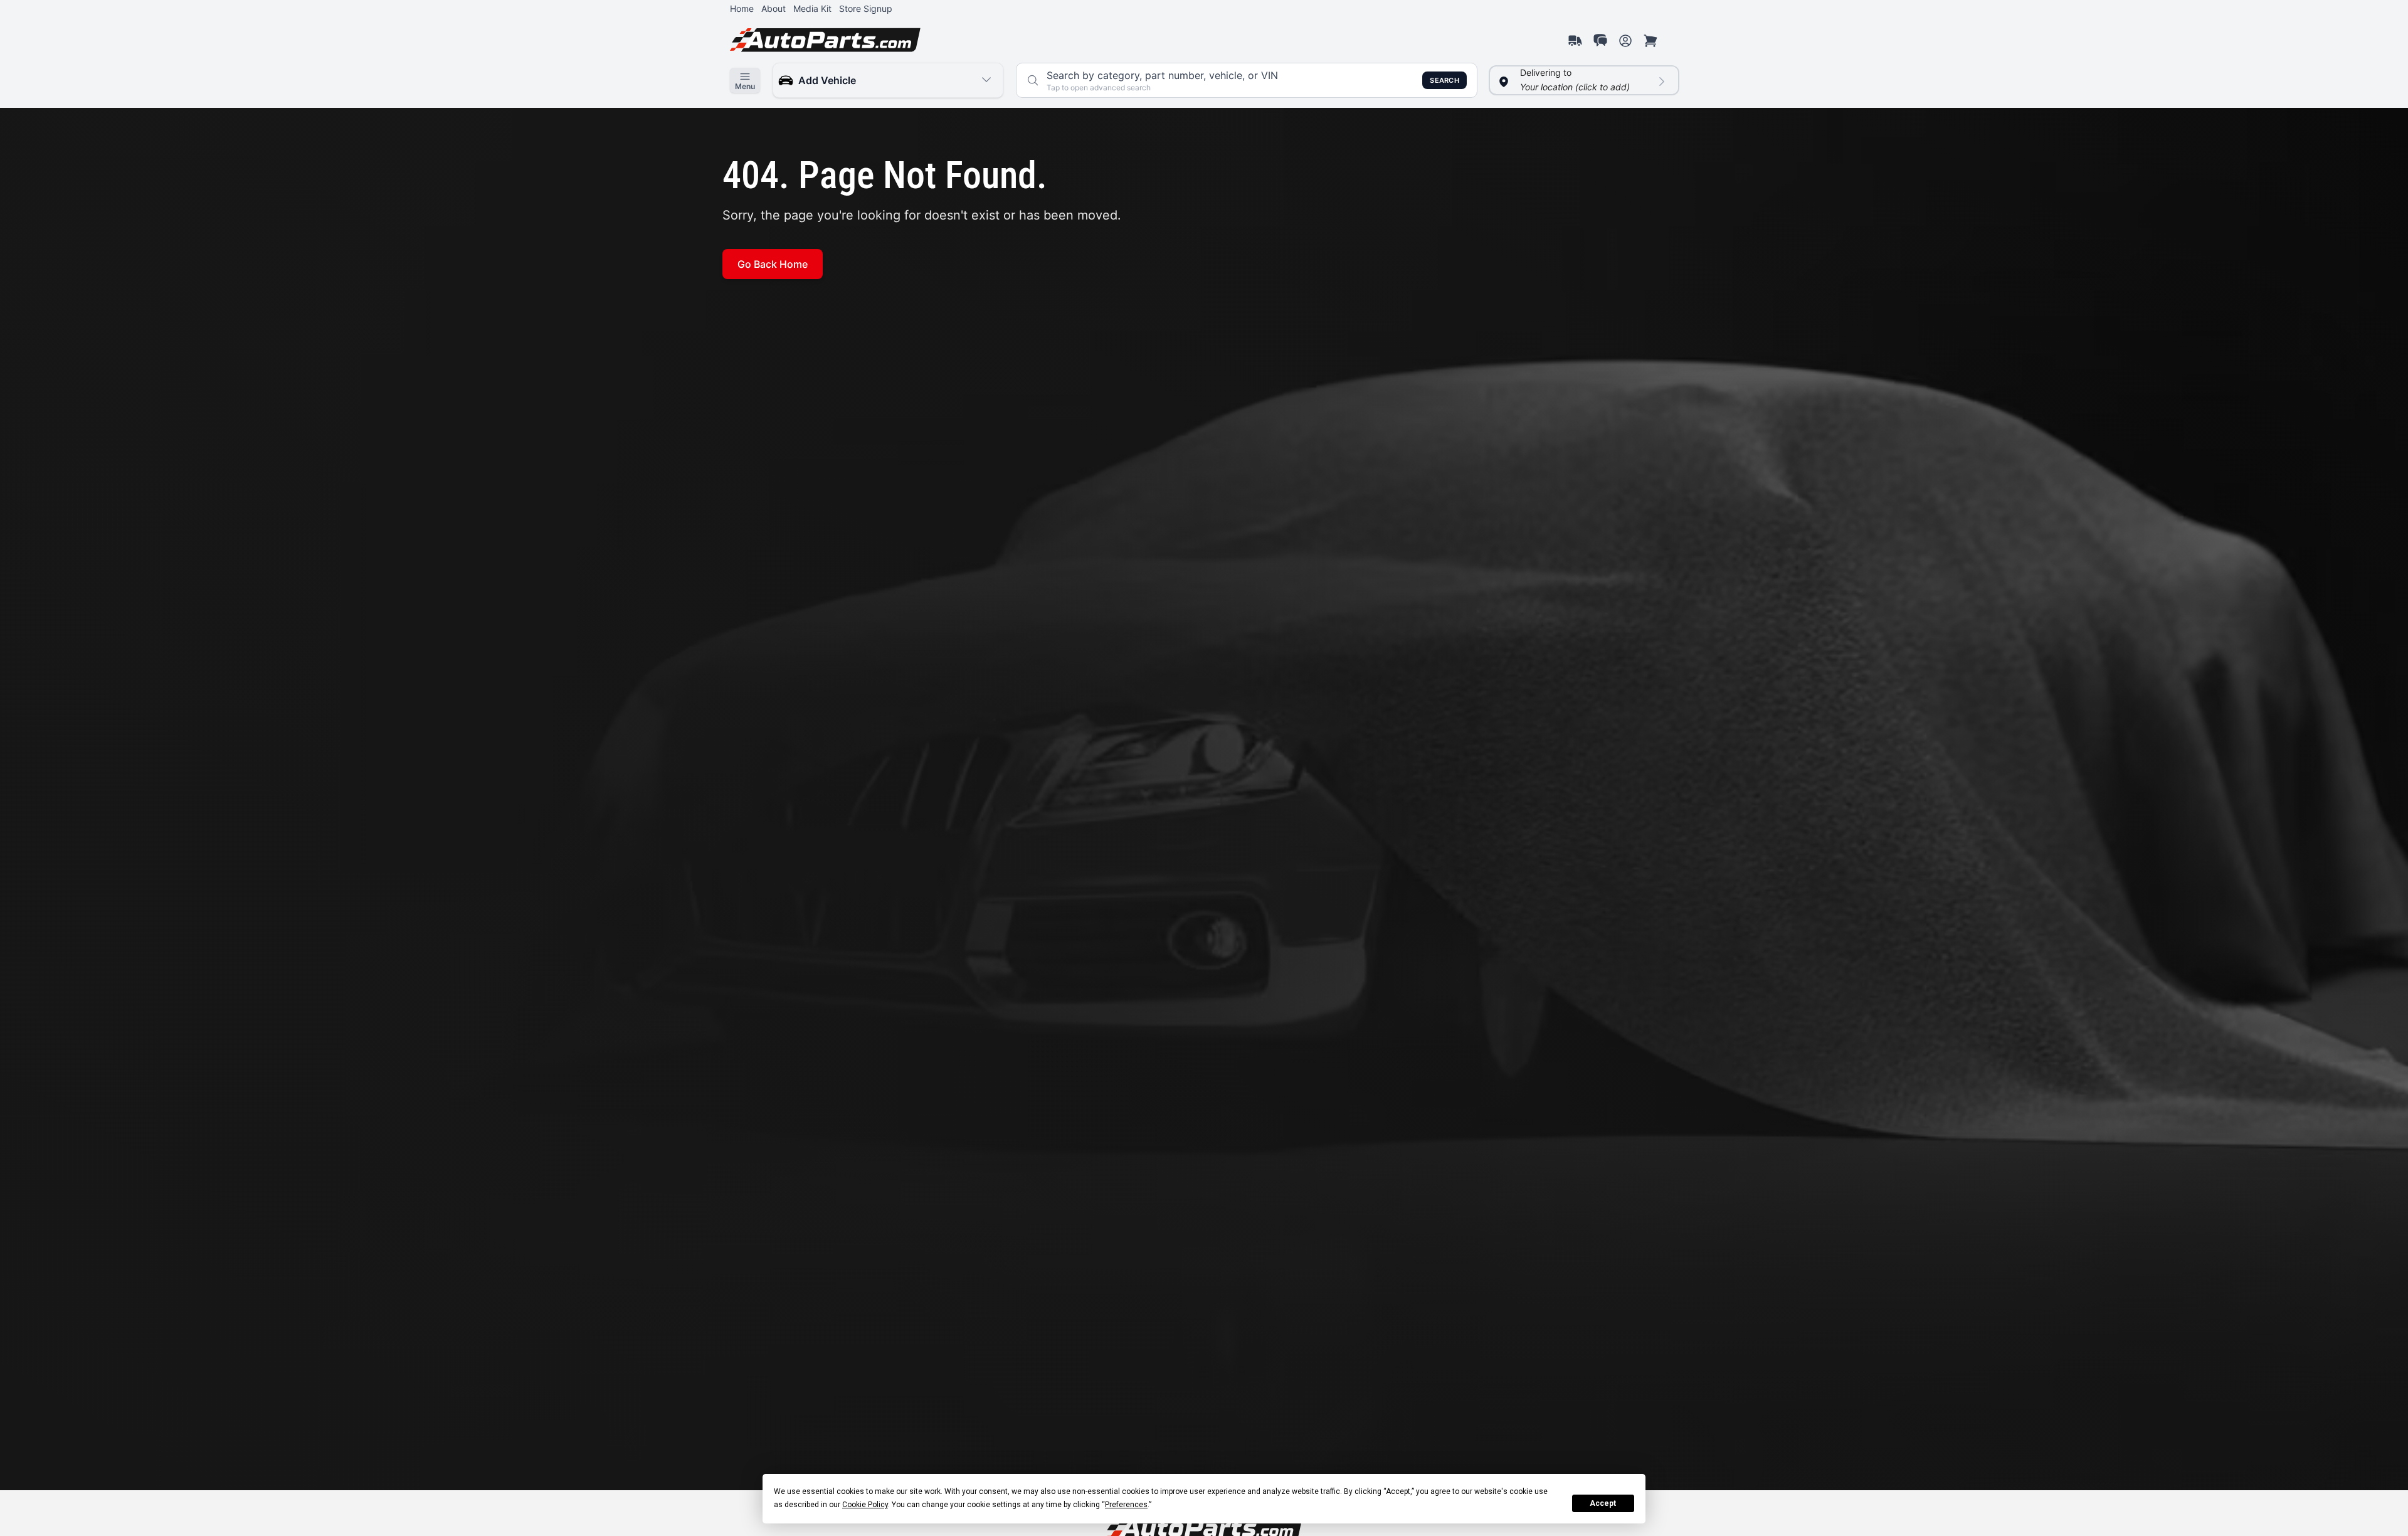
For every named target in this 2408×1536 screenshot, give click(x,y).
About (774, 8)
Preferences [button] (1126, 1505)
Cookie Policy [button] (865, 1505)
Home (742, 8)
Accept (1603, 1503)
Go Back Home (773, 264)
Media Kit (812, 8)
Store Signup (866, 8)
